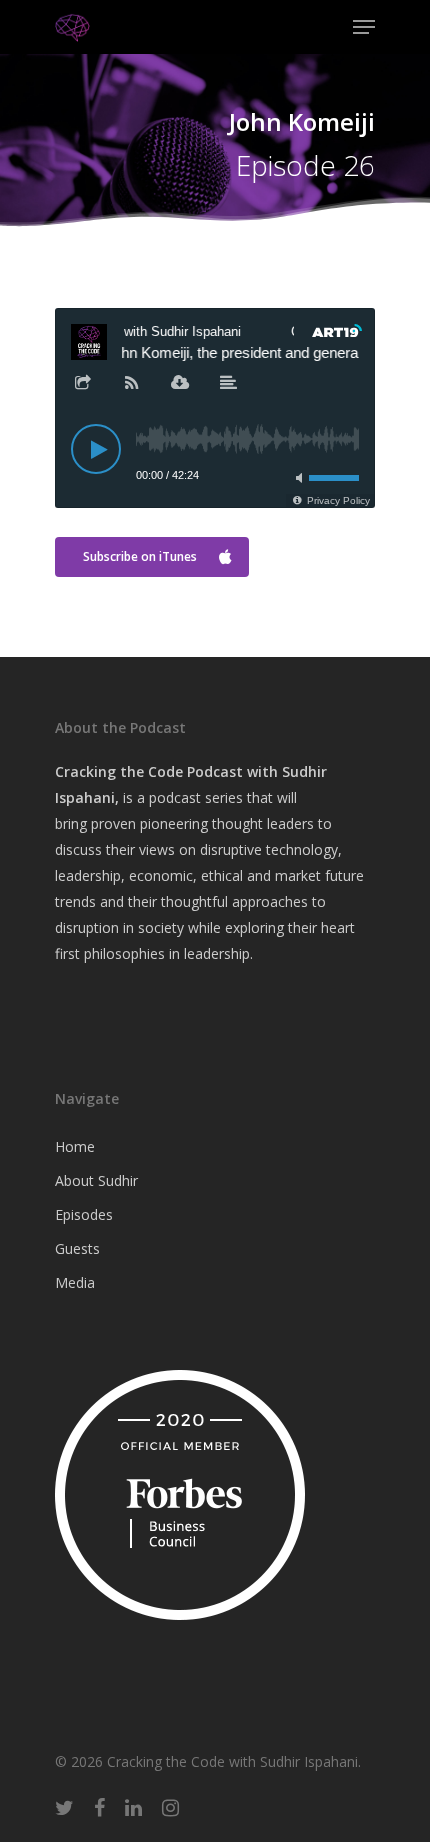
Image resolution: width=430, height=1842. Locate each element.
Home (75, 1146)
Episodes (84, 1214)
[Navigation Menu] (364, 27)
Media (75, 1282)
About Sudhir (96, 1180)
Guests (77, 1248)
